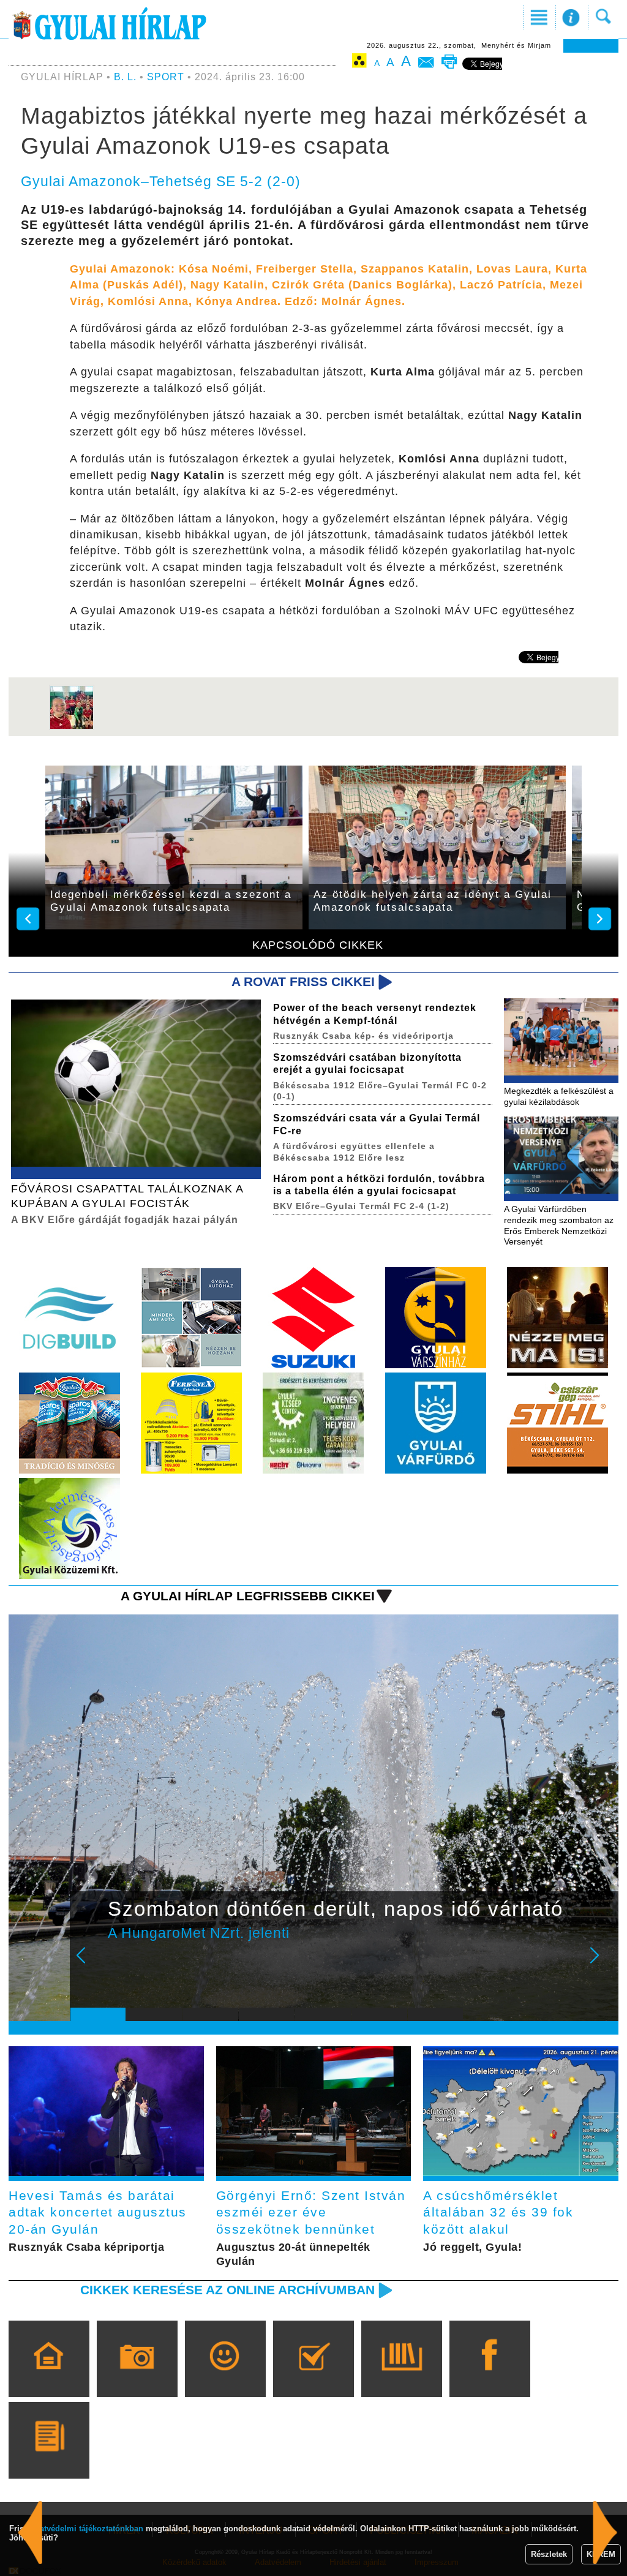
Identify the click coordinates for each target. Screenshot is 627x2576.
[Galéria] (137, 2376)
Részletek (549, 2554)
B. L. (127, 77)
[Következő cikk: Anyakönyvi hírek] (30, 2533)
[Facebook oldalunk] (490, 2376)
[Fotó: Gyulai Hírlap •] (72, 727)
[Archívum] (401, 2376)
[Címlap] (49, 2376)
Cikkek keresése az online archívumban (227, 2290)
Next (601, 1964)
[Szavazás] (313, 2376)
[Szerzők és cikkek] (49, 2458)
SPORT (166, 77)
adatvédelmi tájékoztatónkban (87, 2529)
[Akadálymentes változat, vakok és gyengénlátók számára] (359, 63)
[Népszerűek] (225, 2376)
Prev (89, 1964)
